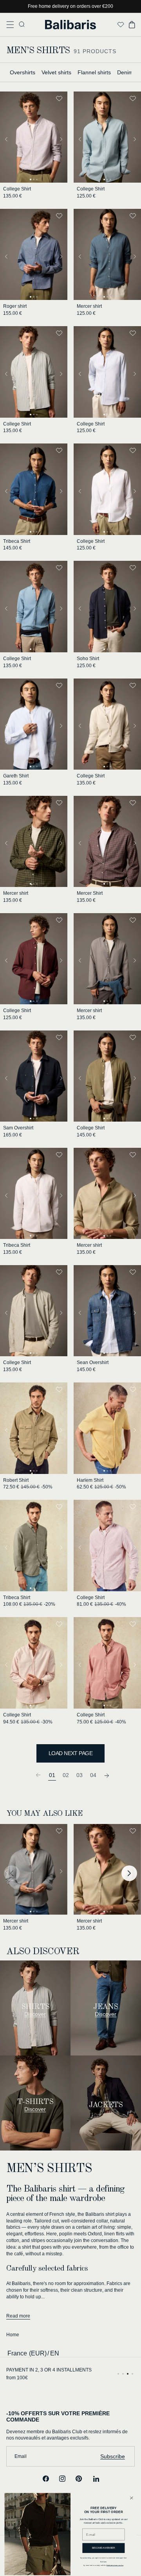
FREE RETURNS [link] (25, 2370)
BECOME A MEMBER (104, 2548)
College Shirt (17, 189)
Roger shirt (15, 306)
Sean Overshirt (93, 1362)
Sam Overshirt (18, 1128)
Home (13, 2335)
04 (93, 1775)
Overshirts (23, 72)
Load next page (70, 1753)
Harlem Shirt (90, 1480)
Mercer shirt (89, 306)
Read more (18, 2316)
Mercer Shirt (90, 893)
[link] (38, 1775)
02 (66, 1775)
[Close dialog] (131, 2498)
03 (80, 1775)
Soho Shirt (88, 659)
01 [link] (52, 1775)
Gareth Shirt (16, 776)
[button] (10, 25)
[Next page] (107, 1775)
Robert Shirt (16, 1480)
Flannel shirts (94, 72)
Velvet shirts (56, 72)
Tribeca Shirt (17, 541)
